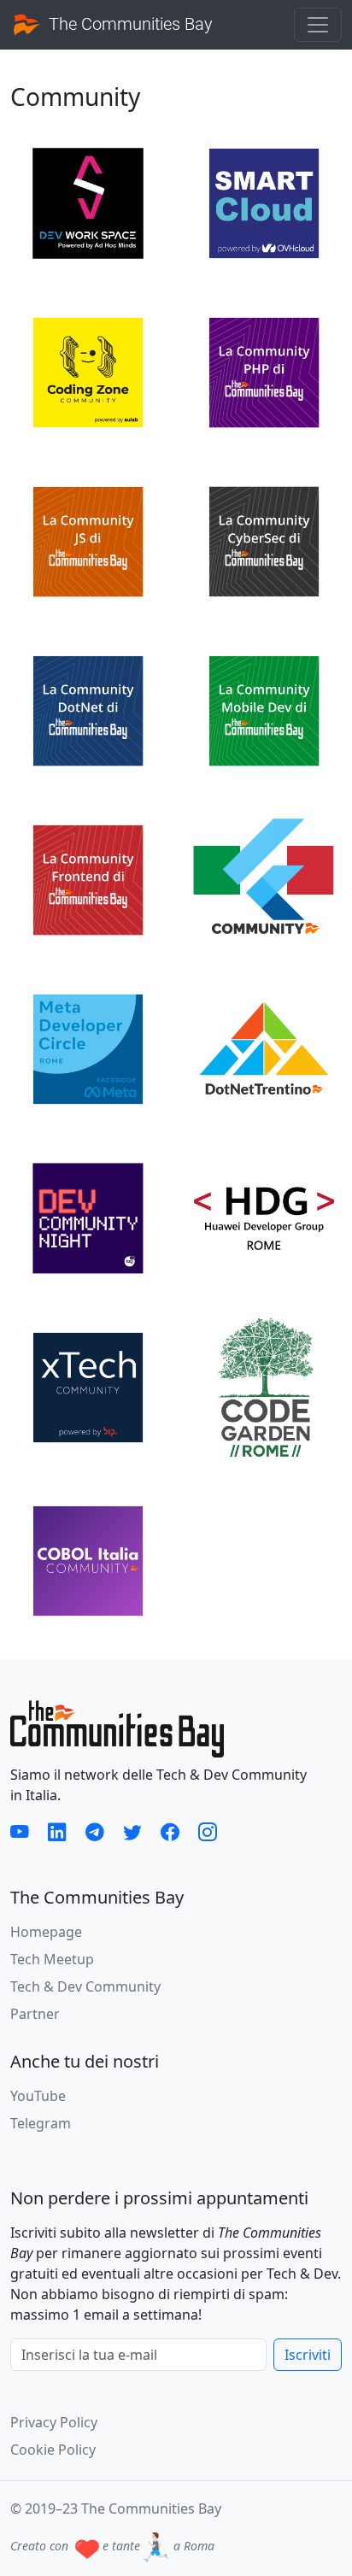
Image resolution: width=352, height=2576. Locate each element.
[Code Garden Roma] (264, 1388)
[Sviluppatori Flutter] (264, 878)
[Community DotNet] (88, 709)
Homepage (46, 1932)
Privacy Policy (54, 2422)
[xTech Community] (88, 1386)
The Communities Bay (129, 24)
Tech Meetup (52, 1959)
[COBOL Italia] (88, 1559)
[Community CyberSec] (264, 540)
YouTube (38, 2096)
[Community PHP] (264, 371)
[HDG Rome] (264, 1217)
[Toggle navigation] (318, 25)
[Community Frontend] (88, 878)
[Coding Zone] (88, 371)
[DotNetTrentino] (264, 1047)
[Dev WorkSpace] (88, 202)
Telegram (41, 2123)
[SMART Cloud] (264, 202)
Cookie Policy (53, 2450)
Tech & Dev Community (85, 1986)
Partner (35, 2014)
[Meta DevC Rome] (88, 1047)
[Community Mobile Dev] (264, 709)
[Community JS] (88, 540)
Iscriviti (308, 2355)
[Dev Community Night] (88, 1217)
